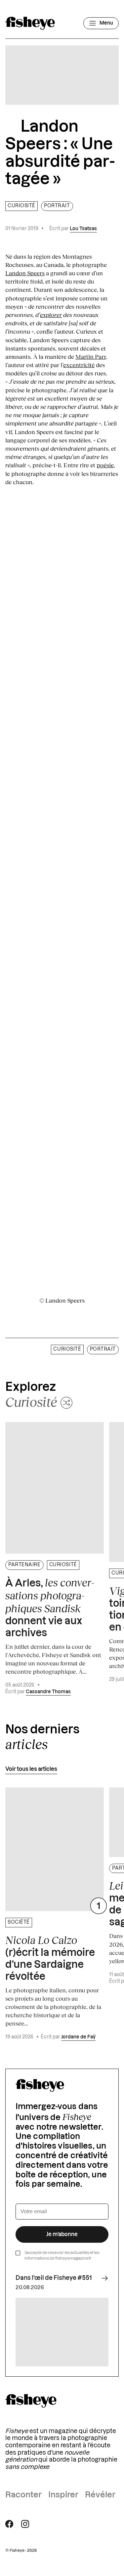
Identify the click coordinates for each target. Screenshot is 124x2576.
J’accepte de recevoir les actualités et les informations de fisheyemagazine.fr (62, 2255)
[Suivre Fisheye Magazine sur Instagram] (25, 2524)
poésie (105, 465)
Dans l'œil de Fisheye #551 (54, 2278)
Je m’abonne (62, 2234)
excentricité (79, 365)
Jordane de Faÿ (78, 2037)
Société (19, 1922)
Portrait (57, 206)
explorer (51, 315)
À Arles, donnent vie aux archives (50, 1607)
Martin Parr (91, 356)
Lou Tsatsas (83, 229)
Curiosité (21, 206)
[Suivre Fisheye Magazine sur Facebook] (9, 2524)
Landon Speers (25, 273)
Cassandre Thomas (48, 1692)
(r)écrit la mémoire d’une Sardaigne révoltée (50, 1958)
